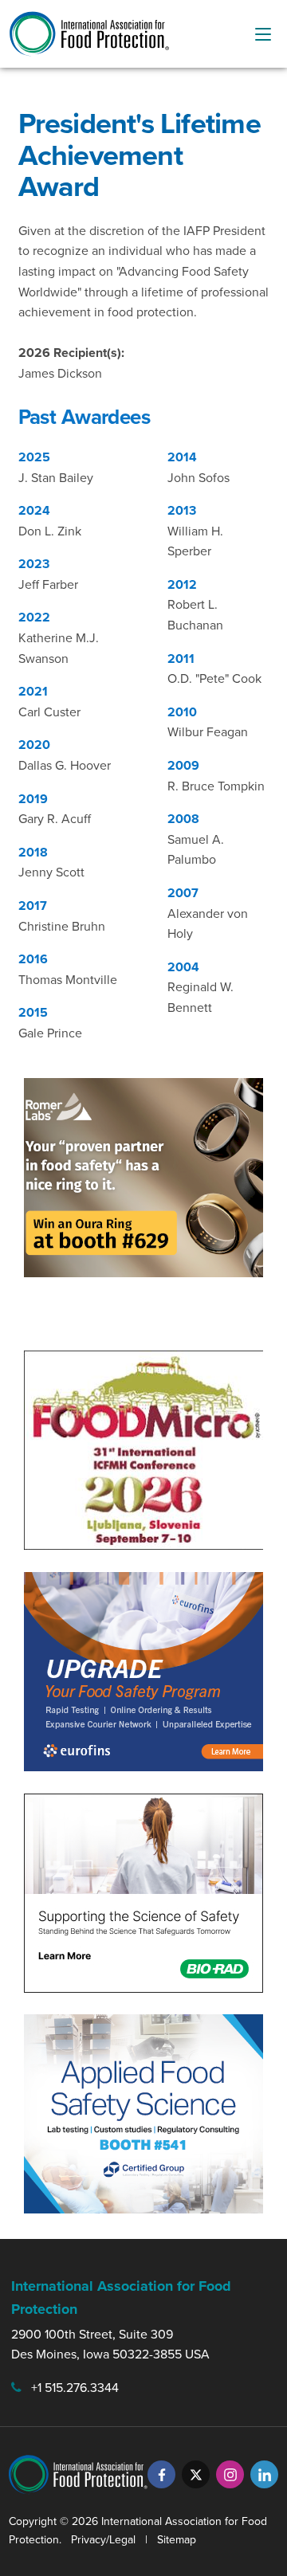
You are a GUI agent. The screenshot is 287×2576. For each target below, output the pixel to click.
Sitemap (177, 2539)
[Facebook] (161, 2474)
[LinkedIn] (264, 2474)
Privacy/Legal (103, 2539)
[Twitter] (196, 2474)
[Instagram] (230, 2474)
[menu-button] (263, 34)
